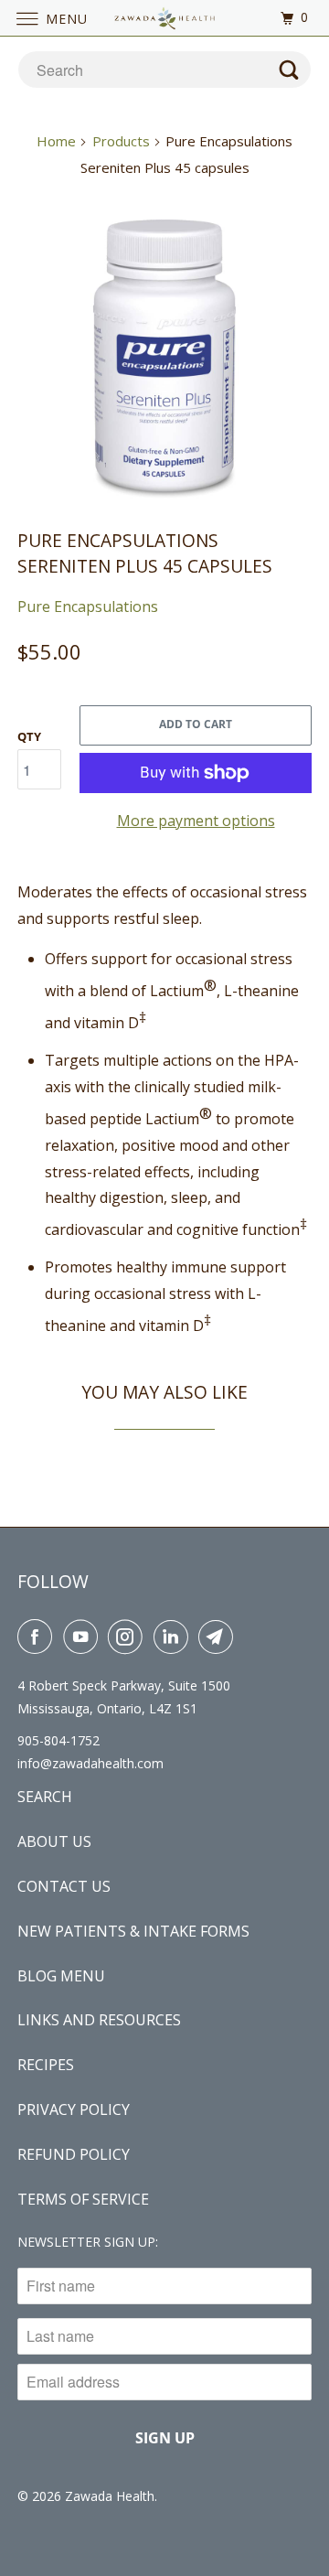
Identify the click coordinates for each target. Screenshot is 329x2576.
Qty (29, 736)
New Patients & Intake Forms (133, 1931)
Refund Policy (74, 2154)
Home (56, 141)
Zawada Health (110, 2496)
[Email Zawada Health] (219, 1637)
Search (45, 1797)
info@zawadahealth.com (90, 1763)
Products (121, 141)
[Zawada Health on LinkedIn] (175, 1637)
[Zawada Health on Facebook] (38, 1637)
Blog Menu (61, 1976)
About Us (54, 1841)
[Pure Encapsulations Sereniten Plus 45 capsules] (164, 356)
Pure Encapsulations (88, 606)
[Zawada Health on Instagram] (129, 1637)
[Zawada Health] (164, 18)
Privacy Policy (74, 2109)
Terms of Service (83, 2199)
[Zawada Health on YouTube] (84, 1637)
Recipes (46, 2065)
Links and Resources (99, 2020)
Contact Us (64, 1886)
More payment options (196, 821)
